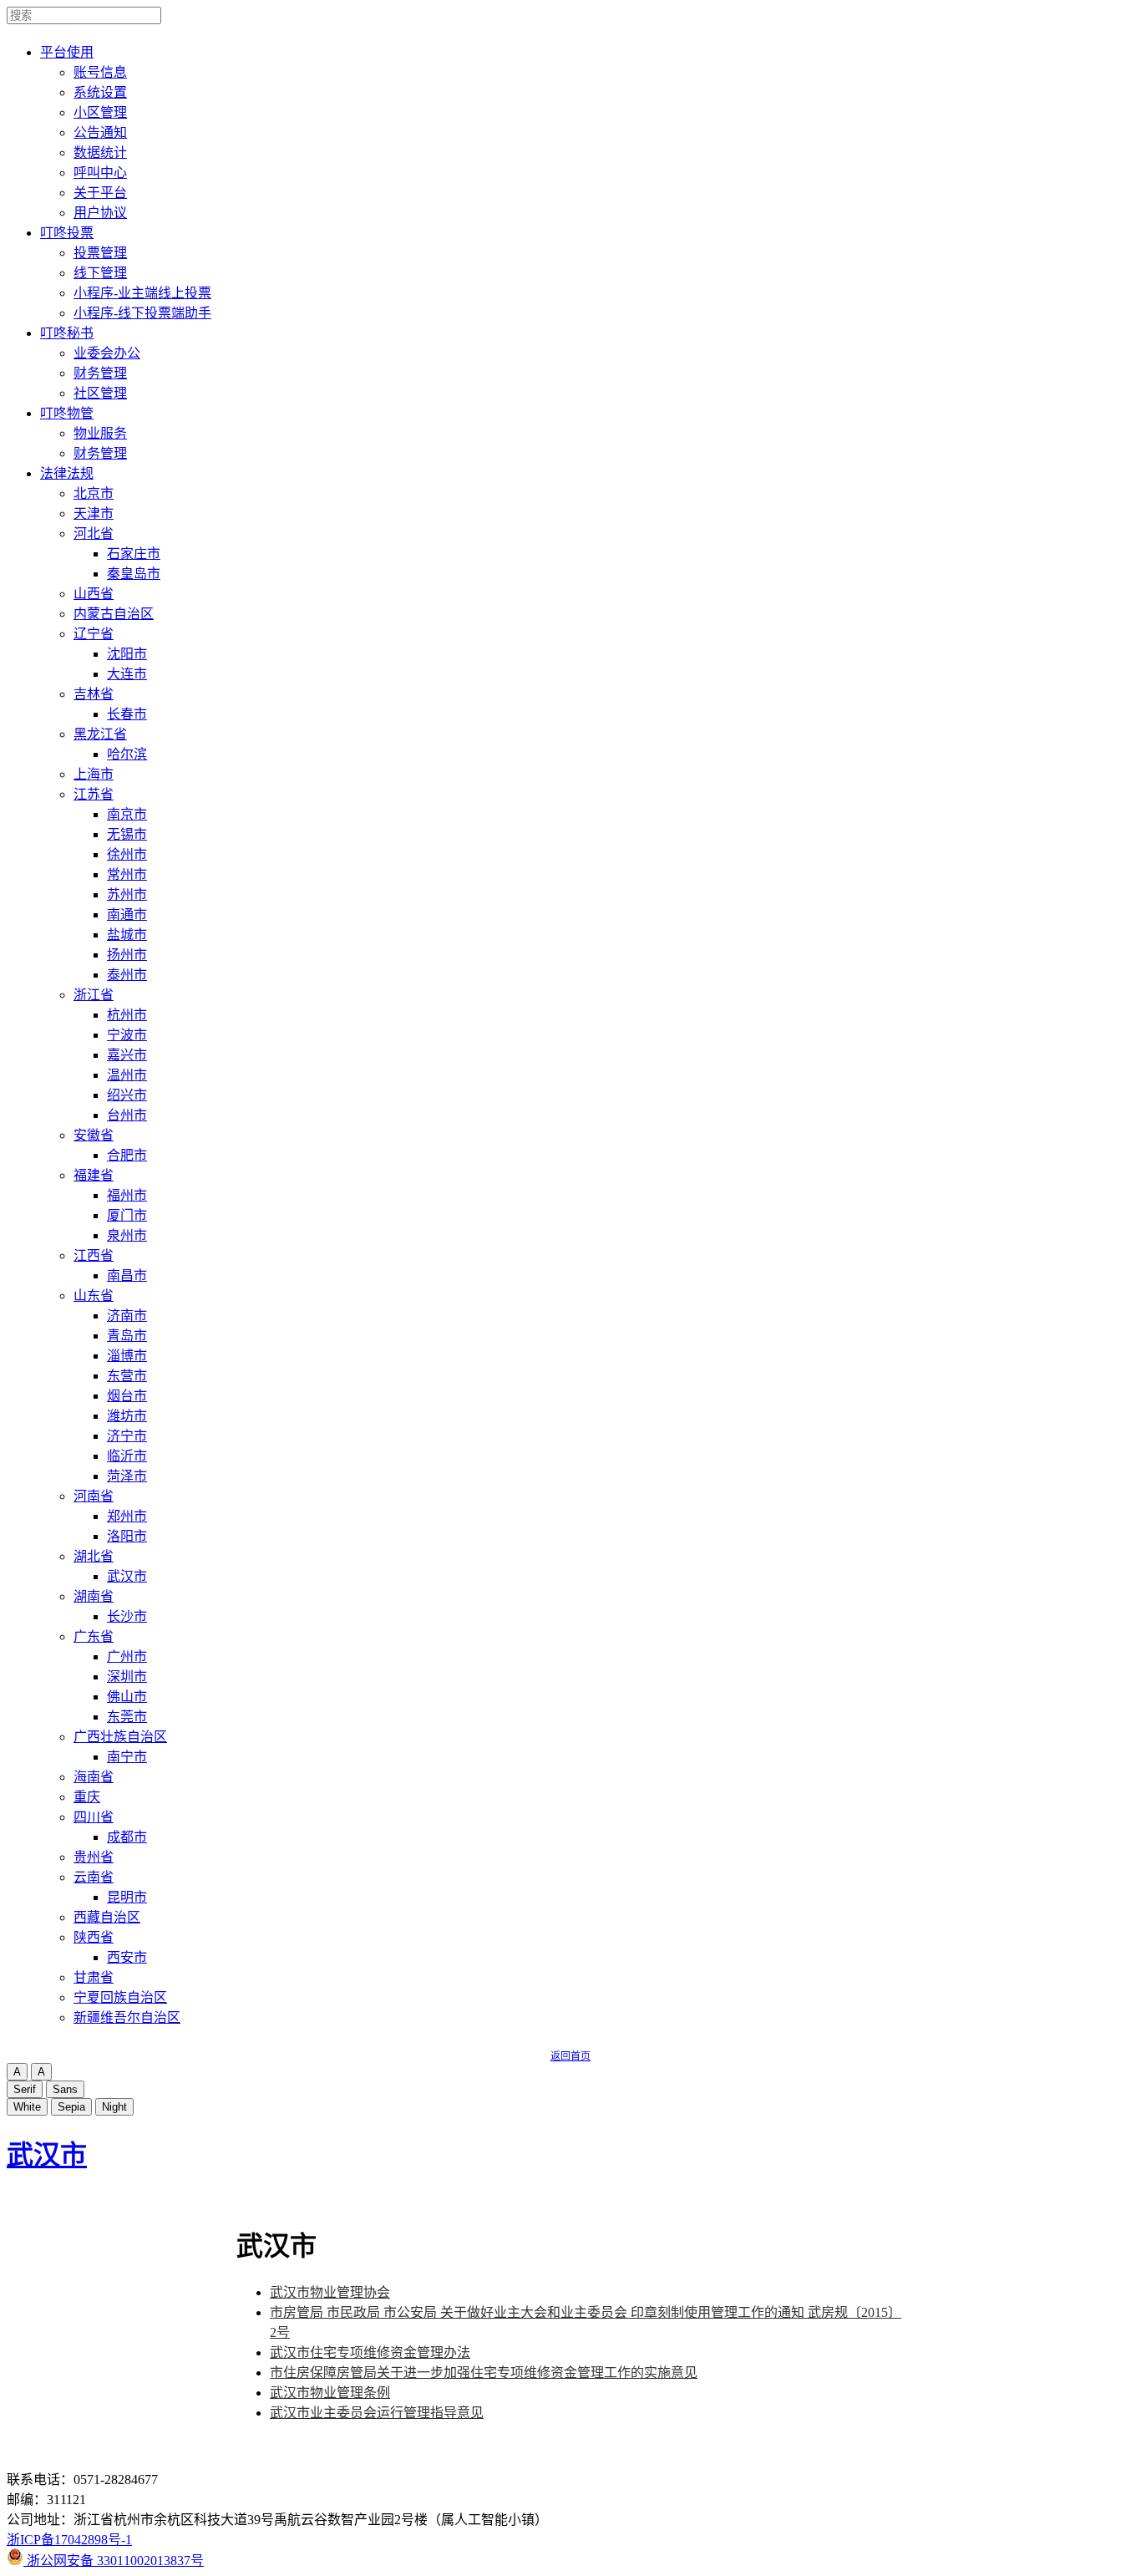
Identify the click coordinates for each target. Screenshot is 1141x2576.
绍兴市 (127, 1095)
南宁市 (127, 1757)
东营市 (127, 1376)
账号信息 (100, 72)
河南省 (94, 1496)
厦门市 (127, 1215)
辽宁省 (94, 634)
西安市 (127, 1957)
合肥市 (127, 1155)
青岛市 (127, 1336)
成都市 (127, 1837)
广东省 (94, 1636)
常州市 (127, 874)
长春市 (127, 714)
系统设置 (100, 92)
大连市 (127, 674)
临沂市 (127, 1456)
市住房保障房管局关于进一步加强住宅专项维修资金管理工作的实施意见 (484, 2373)
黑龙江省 (100, 734)
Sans (65, 2089)
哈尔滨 (127, 754)
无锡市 (127, 834)
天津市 (94, 513)
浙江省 (94, 995)
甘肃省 (94, 1977)
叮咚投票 (67, 233)
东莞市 (127, 1717)
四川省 (94, 1817)
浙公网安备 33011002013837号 (114, 2561)
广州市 (127, 1656)
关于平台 (100, 193)
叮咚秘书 (67, 333)
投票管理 (100, 253)
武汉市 (127, 1576)
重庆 (87, 1797)
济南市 (127, 1316)
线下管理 (100, 273)
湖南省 (94, 1596)
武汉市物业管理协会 (330, 2292)
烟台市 (127, 1396)
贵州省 (94, 1857)
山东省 (94, 1296)
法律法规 (67, 473)
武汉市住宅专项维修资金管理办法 (370, 2352)
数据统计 (100, 152)
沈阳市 (127, 654)
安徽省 (94, 1135)
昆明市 (127, 1897)
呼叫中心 (100, 173)
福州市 (127, 1195)
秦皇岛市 (134, 574)
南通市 (127, 915)
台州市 (127, 1115)
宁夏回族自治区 (120, 1997)
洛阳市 (127, 1536)
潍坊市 (127, 1416)
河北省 (94, 533)
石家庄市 (134, 554)
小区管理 (100, 112)
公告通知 (100, 132)
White (27, 2107)
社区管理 (100, 393)
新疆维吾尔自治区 (127, 2017)
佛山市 (127, 1697)
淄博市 (127, 1356)
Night (114, 2107)
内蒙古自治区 (114, 614)
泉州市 (127, 1235)
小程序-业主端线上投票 (142, 293)
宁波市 (127, 1035)
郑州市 (127, 1516)
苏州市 (127, 894)
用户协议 (100, 213)
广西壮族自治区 (120, 1737)
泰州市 (127, 975)
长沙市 (127, 1616)
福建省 (94, 1175)
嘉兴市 (127, 1055)
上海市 (94, 774)
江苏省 (94, 794)
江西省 (94, 1255)
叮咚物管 (67, 413)
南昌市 (127, 1275)
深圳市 (127, 1677)
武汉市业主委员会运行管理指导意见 (377, 2413)
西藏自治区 (107, 1917)
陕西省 (94, 1937)
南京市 (127, 814)
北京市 (94, 493)
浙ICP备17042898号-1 (69, 2540)
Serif (25, 2089)
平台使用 (67, 52)
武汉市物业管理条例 (330, 2393)
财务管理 (100, 373)
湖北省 (94, 1556)
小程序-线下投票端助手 (142, 313)
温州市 (127, 1075)
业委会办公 (107, 353)
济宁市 (127, 1436)
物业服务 (100, 433)
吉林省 (94, 694)
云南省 (94, 1877)
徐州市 (127, 854)
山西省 (94, 594)
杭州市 (127, 1015)
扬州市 (127, 955)
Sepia (71, 2107)
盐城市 (127, 935)
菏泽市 (127, 1476)
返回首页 (570, 2056)
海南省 (94, 1777)
